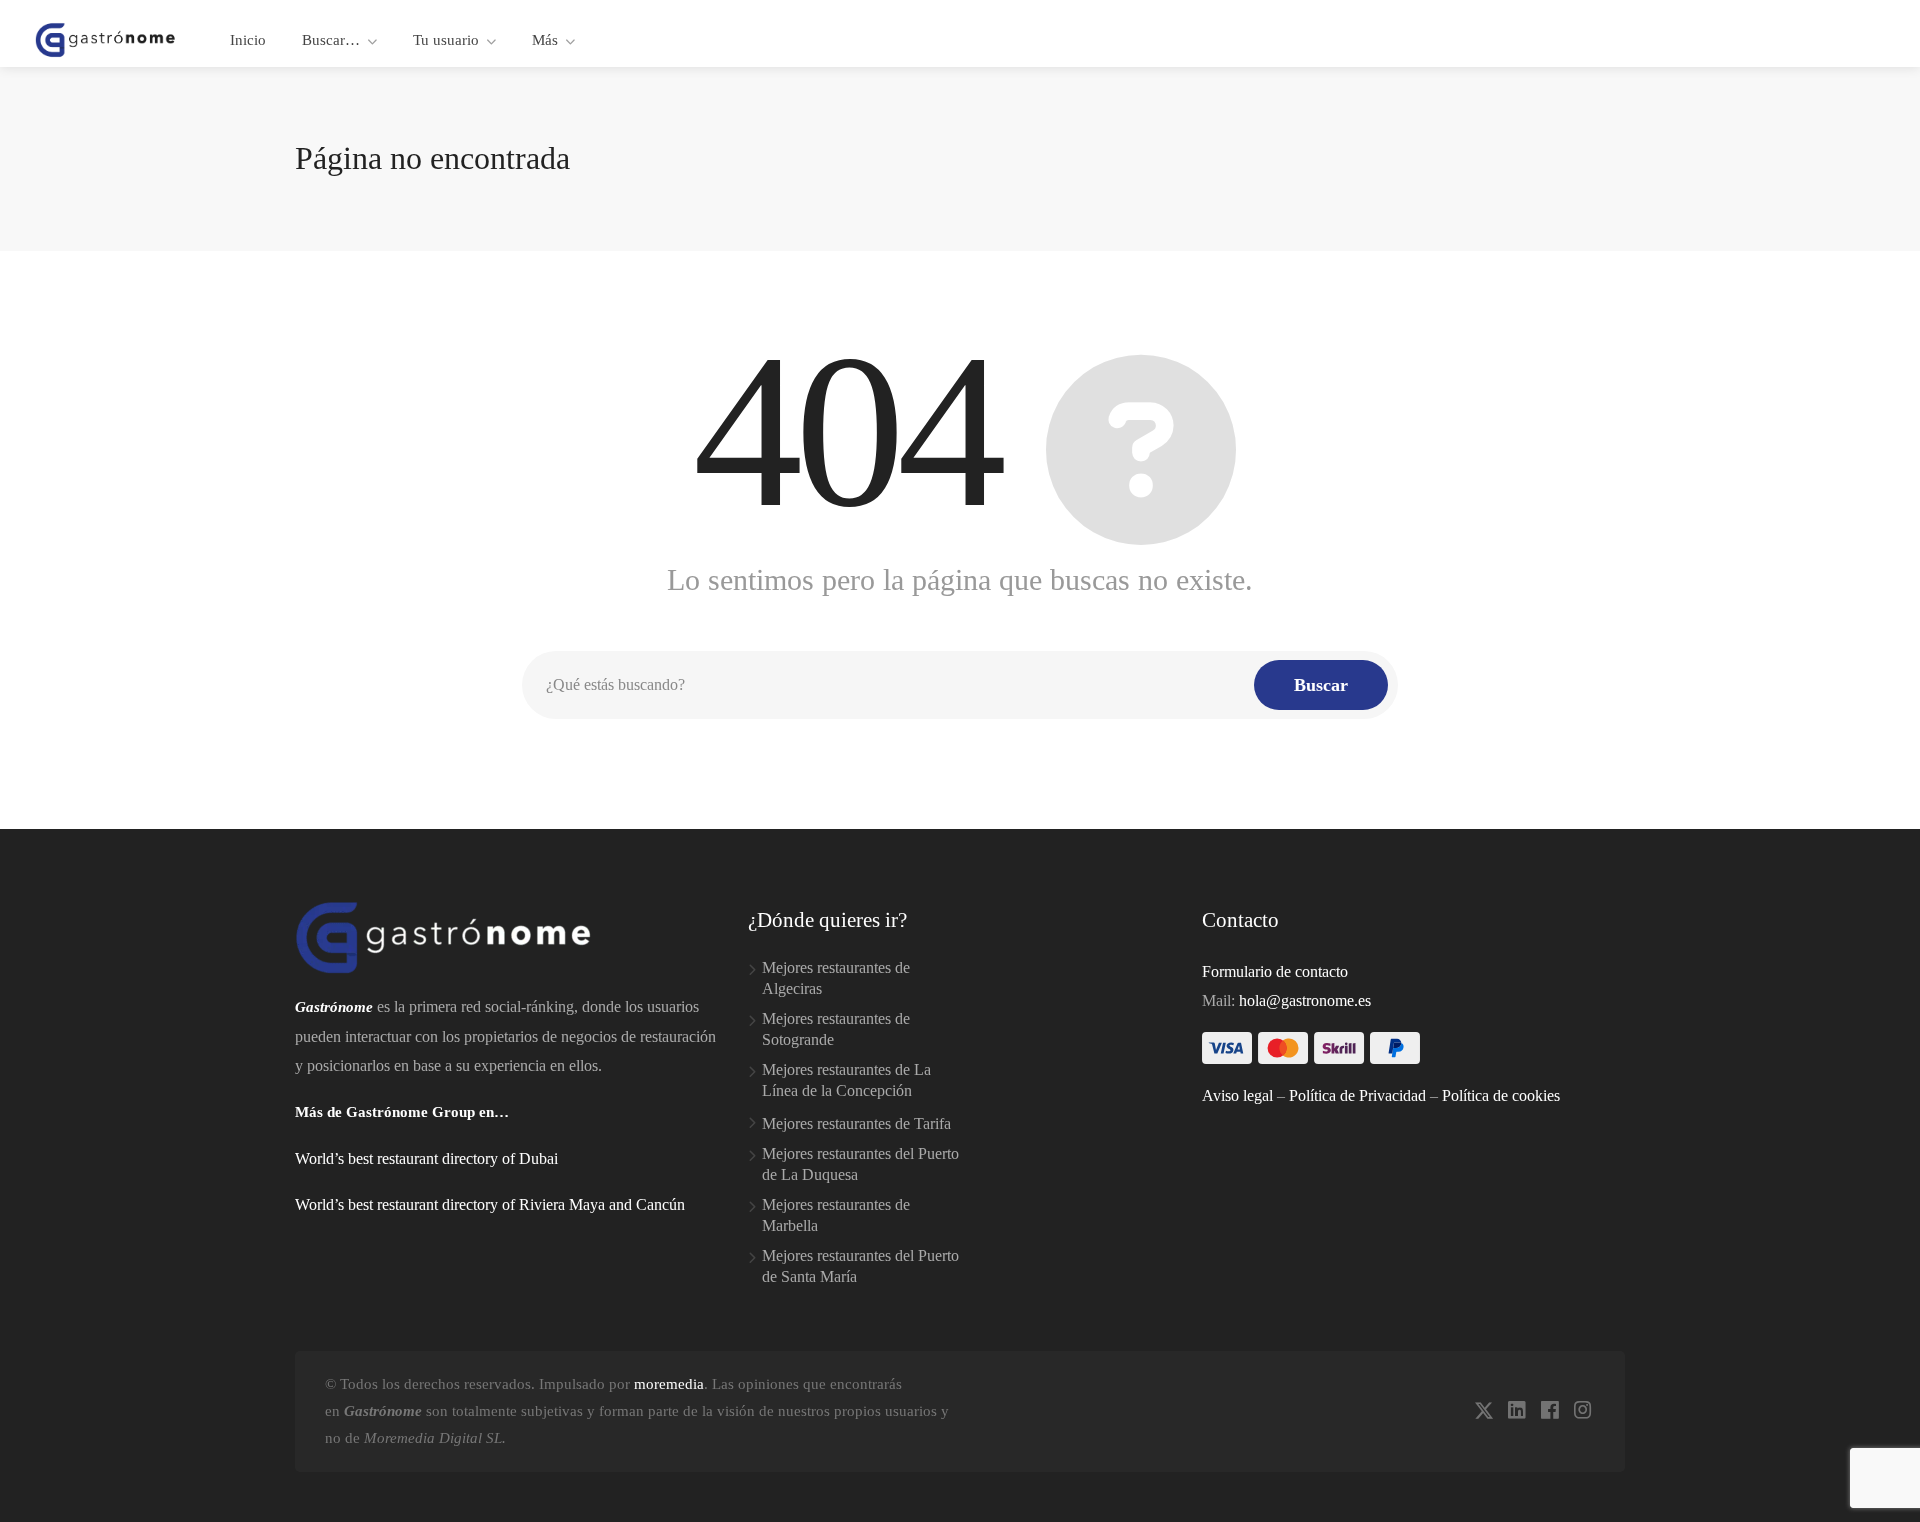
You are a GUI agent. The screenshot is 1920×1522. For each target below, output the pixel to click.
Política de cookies (1501, 1095)
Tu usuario (446, 40)
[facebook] (1549, 1411)
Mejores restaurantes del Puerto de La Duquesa (860, 1164)
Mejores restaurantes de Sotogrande (836, 1029)
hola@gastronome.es (1305, 1000)
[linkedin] (1516, 1411)
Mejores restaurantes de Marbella (836, 1215)
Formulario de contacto (1275, 971)
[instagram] (1582, 1411)
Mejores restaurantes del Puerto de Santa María (860, 1266)
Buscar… (331, 40)
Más (545, 40)
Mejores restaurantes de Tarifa (856, 1123)
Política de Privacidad (1357, 1095)
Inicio (248, 40)
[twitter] (1483, 1411)
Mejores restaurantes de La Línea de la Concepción (846, 1080)
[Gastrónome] (106, 38)
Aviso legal (1237, 1095)
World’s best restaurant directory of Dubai (426, 1158)
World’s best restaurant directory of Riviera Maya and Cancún (490, 1204)
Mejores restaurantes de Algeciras (836, 978)
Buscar (1321, 685)
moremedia (669, 1384)
